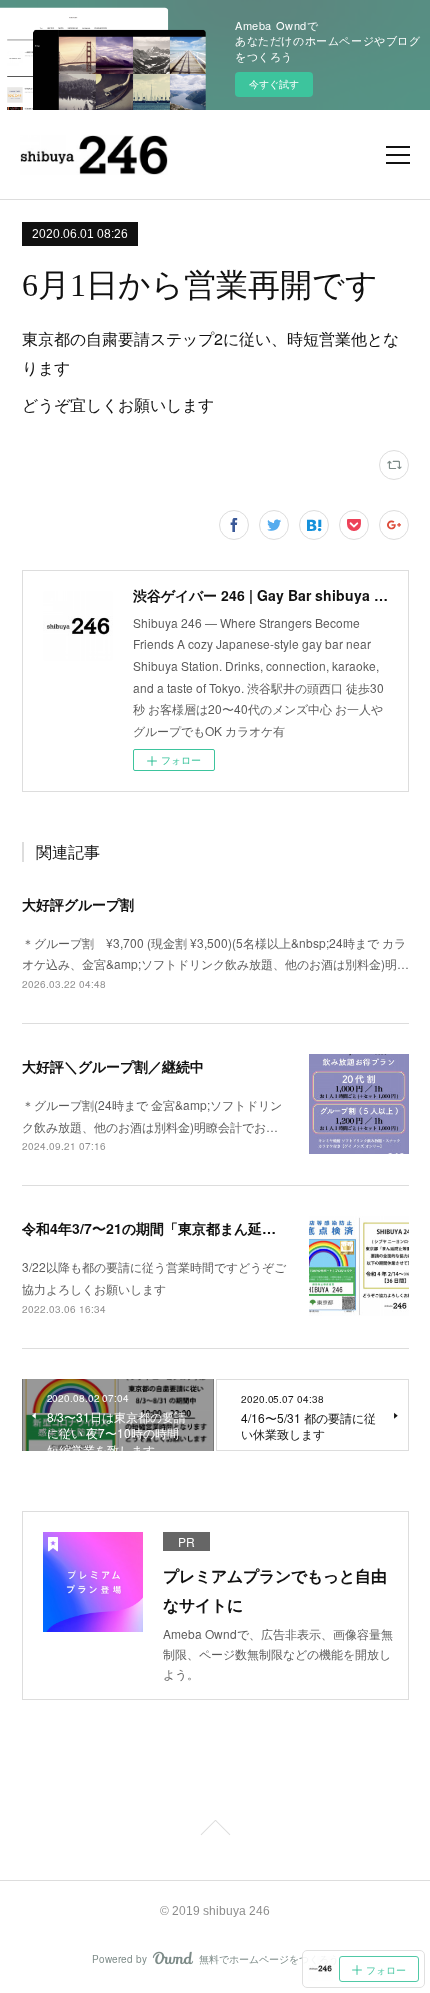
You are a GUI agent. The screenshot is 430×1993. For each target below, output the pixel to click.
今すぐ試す (274, 84)
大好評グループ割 (78, 904)
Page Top (215, 1831)
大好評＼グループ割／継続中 (113, 1066)
